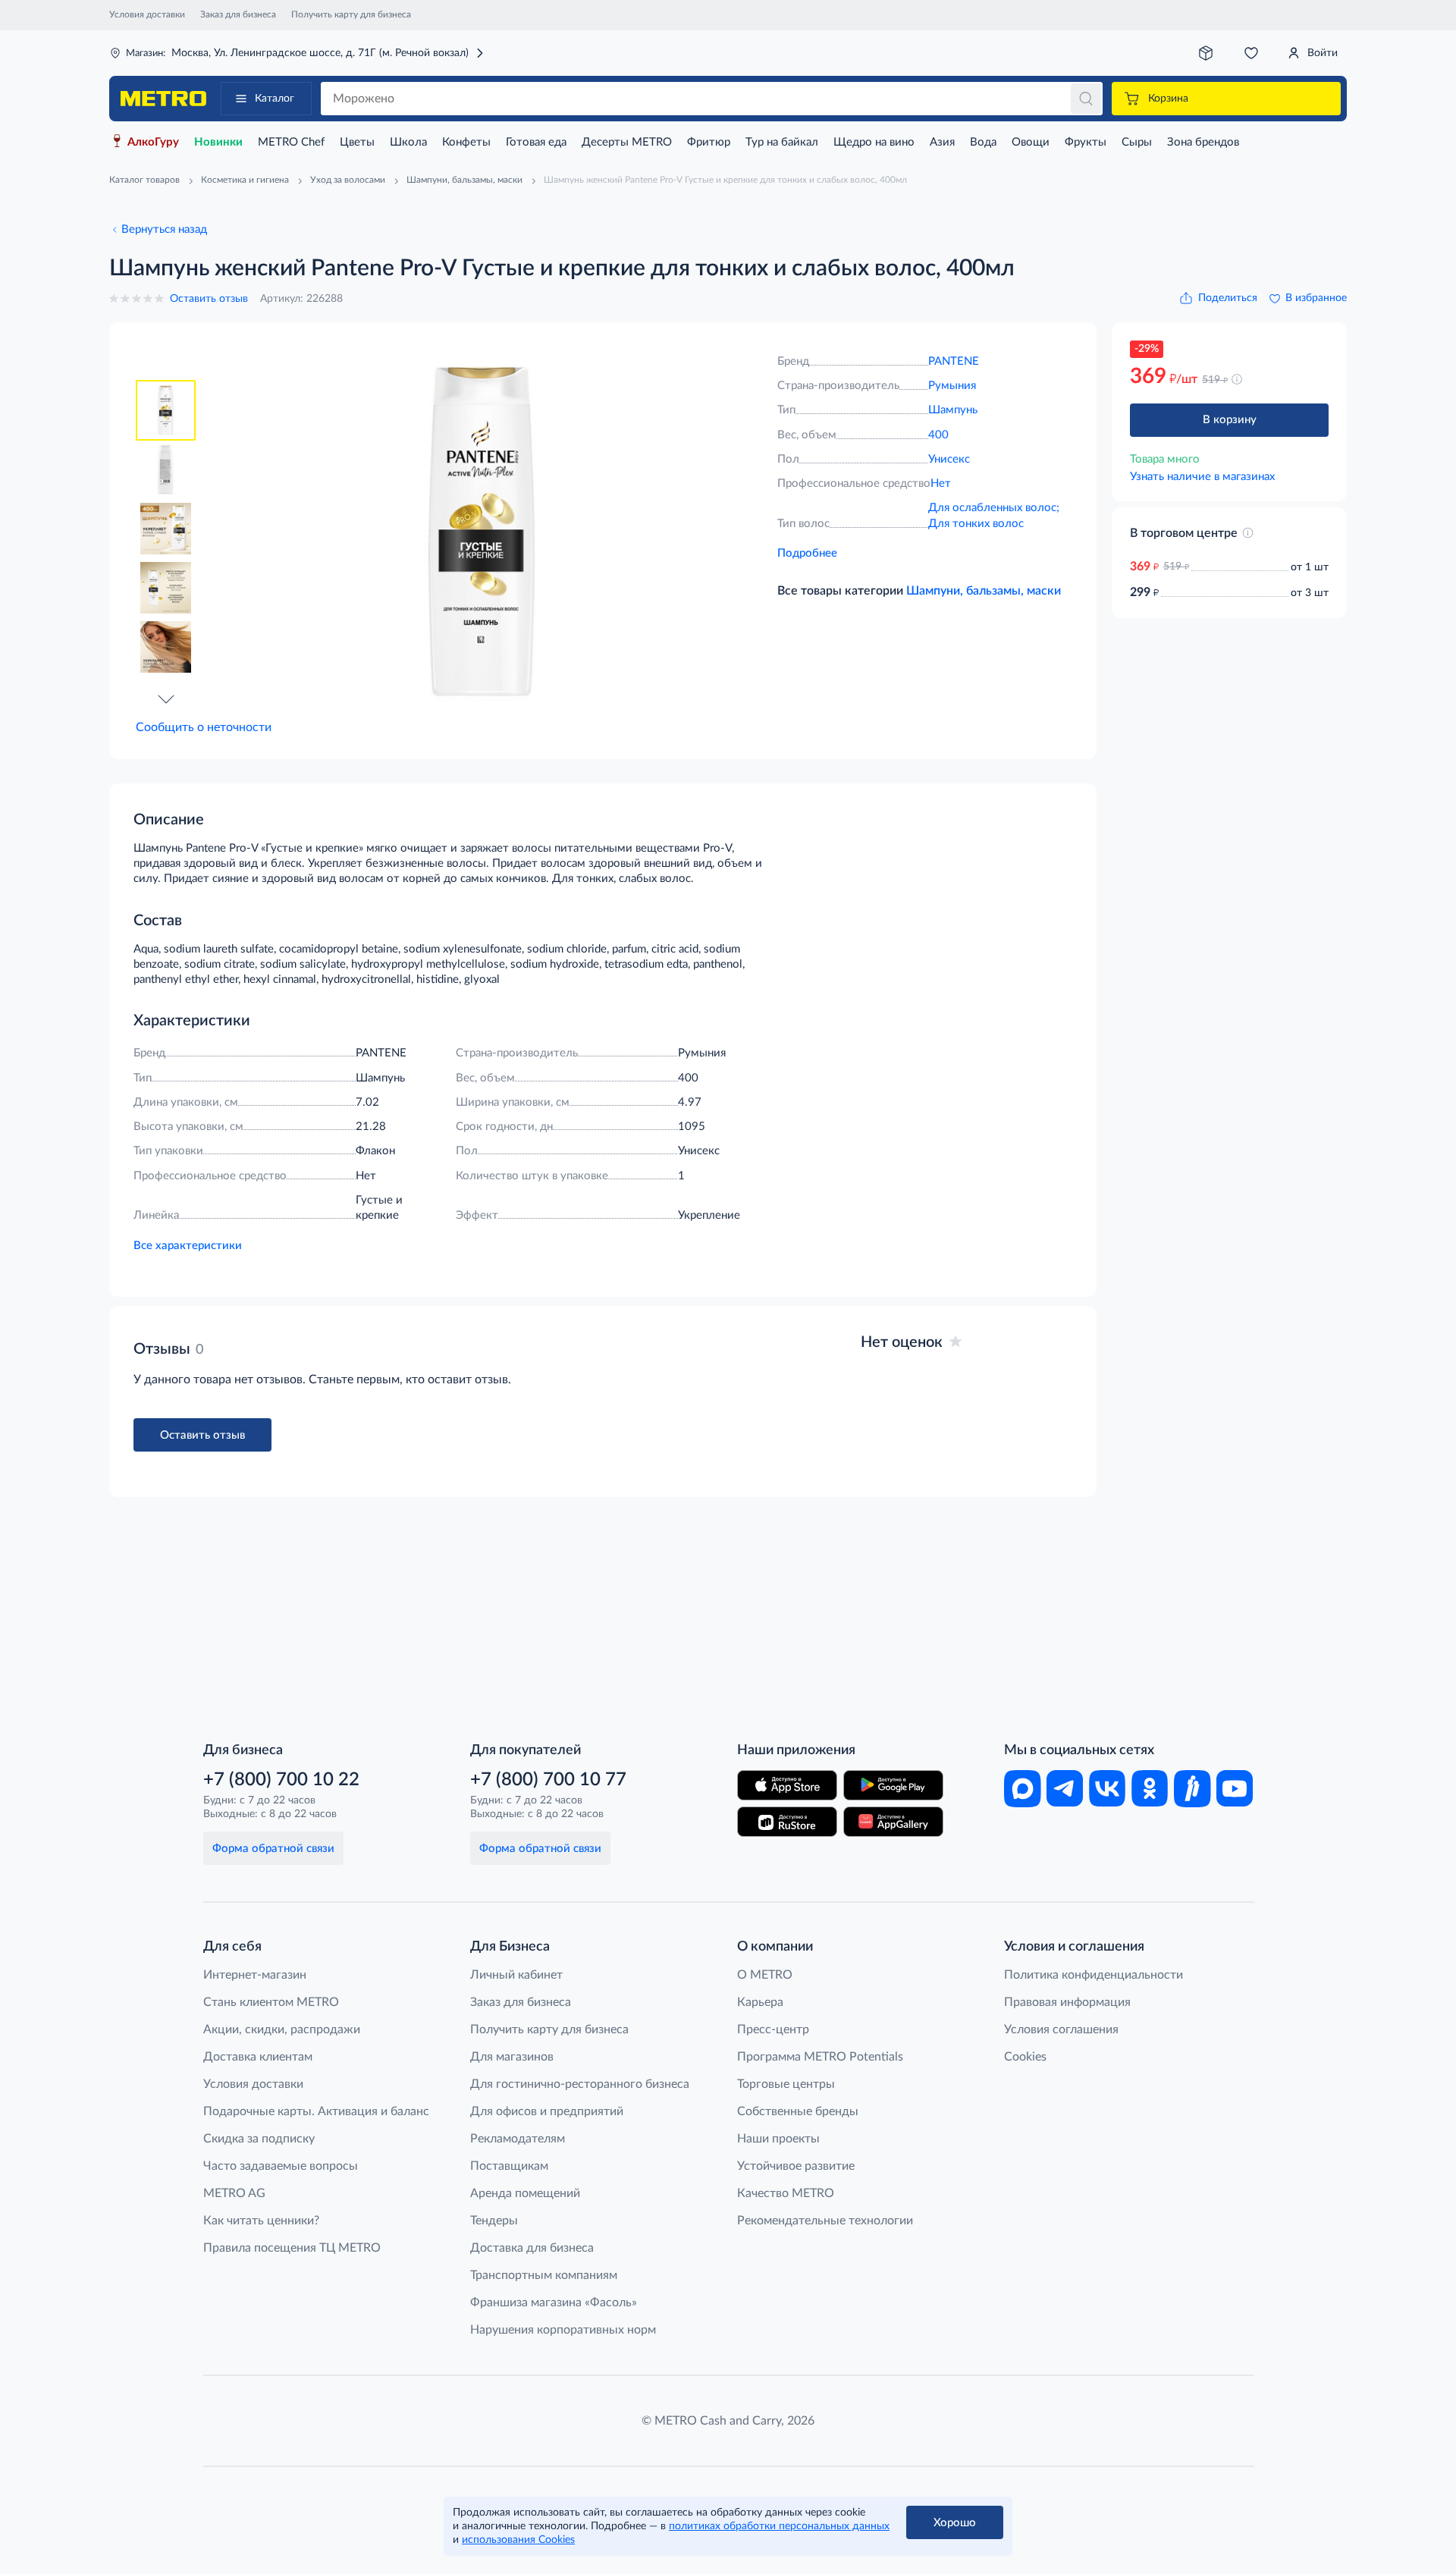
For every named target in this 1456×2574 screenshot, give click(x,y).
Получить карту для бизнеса (351, 14)
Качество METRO (786, 2193)
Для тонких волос (976, 524)
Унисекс (949, 459)
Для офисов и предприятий (547, 2111)
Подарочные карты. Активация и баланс (316, 2111)
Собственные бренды (798, 2111)
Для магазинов (512, 2057)
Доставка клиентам (258, 2057)
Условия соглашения (1061, 2029)
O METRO (765, 1975)
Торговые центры (786, 2084)
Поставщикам (509, 2166)
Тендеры (494, 2221)
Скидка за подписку (259, 2139)
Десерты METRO (627, 142)
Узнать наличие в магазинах (1202, 477)
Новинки (218, 142)
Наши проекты (778, 2139)
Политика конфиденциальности (1094, 1975)
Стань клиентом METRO (271, 2002)
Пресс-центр (773, 2029)
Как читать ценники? (261, 2221)
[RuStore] (787, 1822)
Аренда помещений (525, 2193)
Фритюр (709, 142)
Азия (942, 142)
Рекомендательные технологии (825, 2221)
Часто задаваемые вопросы (281, 2166)
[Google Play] (893, 1785)
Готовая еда (536, 142)
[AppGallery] (893, 1822)
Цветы (357, 142)
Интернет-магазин (255, 1975)
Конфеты (466, 142)
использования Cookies (518, 2540)
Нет (941, 483)
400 (938, 435)
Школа (408, 142)
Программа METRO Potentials (820, 2057)
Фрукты (1086, 142)
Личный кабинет (516, 1975)
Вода (983, 142)
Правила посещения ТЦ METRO (292, 2248)
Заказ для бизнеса (238, 14)
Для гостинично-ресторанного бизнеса (580, 2084)
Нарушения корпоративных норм (563, 2330)
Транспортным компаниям (544, 2275)
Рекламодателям (518, 2139)
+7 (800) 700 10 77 (548, 1780)
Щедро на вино (874, 142)
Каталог (275, 99)
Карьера (760, 2002)
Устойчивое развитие (796, 2166)
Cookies (1025, 2057)
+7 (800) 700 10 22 (281, 1780)
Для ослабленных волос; (994, 508)
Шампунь (953, 410)
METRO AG (234, 2193)
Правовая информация (1067, 2002)
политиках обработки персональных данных (779, 2526)
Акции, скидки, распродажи (282, 2029)
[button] (166, 698)
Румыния (952, 386)
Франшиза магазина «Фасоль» (554, 2302)
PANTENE (954, 361)
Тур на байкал (782, 142)
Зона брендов (1203, 142)
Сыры (1137, 142)
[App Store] (787, 1785)
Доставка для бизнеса (532, 2248)
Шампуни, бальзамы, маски (984, 591)
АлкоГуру (153, 142)
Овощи (1031, 142)
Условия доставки (147, 14)
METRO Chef (291, 142)
